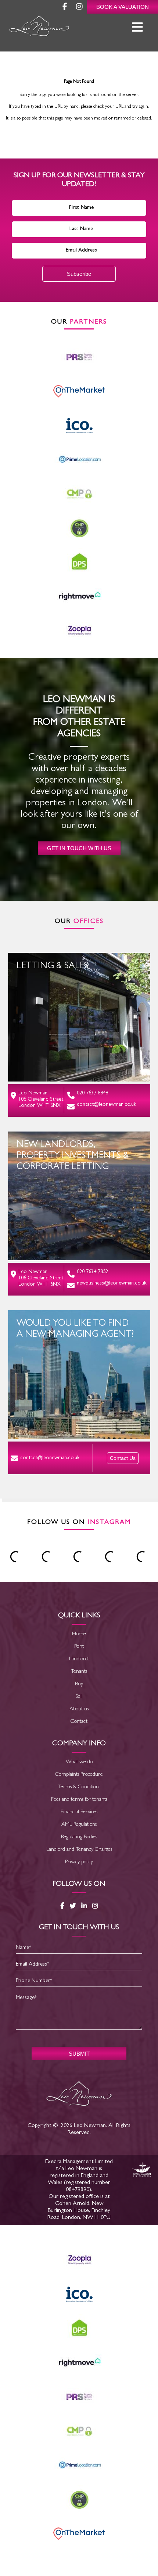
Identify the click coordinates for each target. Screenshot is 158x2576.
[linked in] (84, 1906)
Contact (79, 1722)
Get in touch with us (79, 848)
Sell (79, 1697)
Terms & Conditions (79, 1787)
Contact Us (123, 1458)
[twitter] (73, 1906)
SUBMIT (79, 2054)
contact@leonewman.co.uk (107, 1105)
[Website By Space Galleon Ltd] (141, 2171)
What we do (79, 1762)
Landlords (79, 1659)
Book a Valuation (123, 7)
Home (79, 1634)
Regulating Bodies (79, 1837)
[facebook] (65, 8)
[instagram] (95, 1906)
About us (79, 1709)
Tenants (79, 1672)
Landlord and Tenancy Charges (79, 1850)
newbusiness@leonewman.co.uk (112, 1283)
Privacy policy (79, 1862)
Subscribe (79, 274)
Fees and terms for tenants (79, 1800)
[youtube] (79, 8)
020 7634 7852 (92, 1272)
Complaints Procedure (79, 1775)
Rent (79, 1647)
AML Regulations (79, 1825)
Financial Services (79, 1812)
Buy (79, 1684)
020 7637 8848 (92, 1093)
